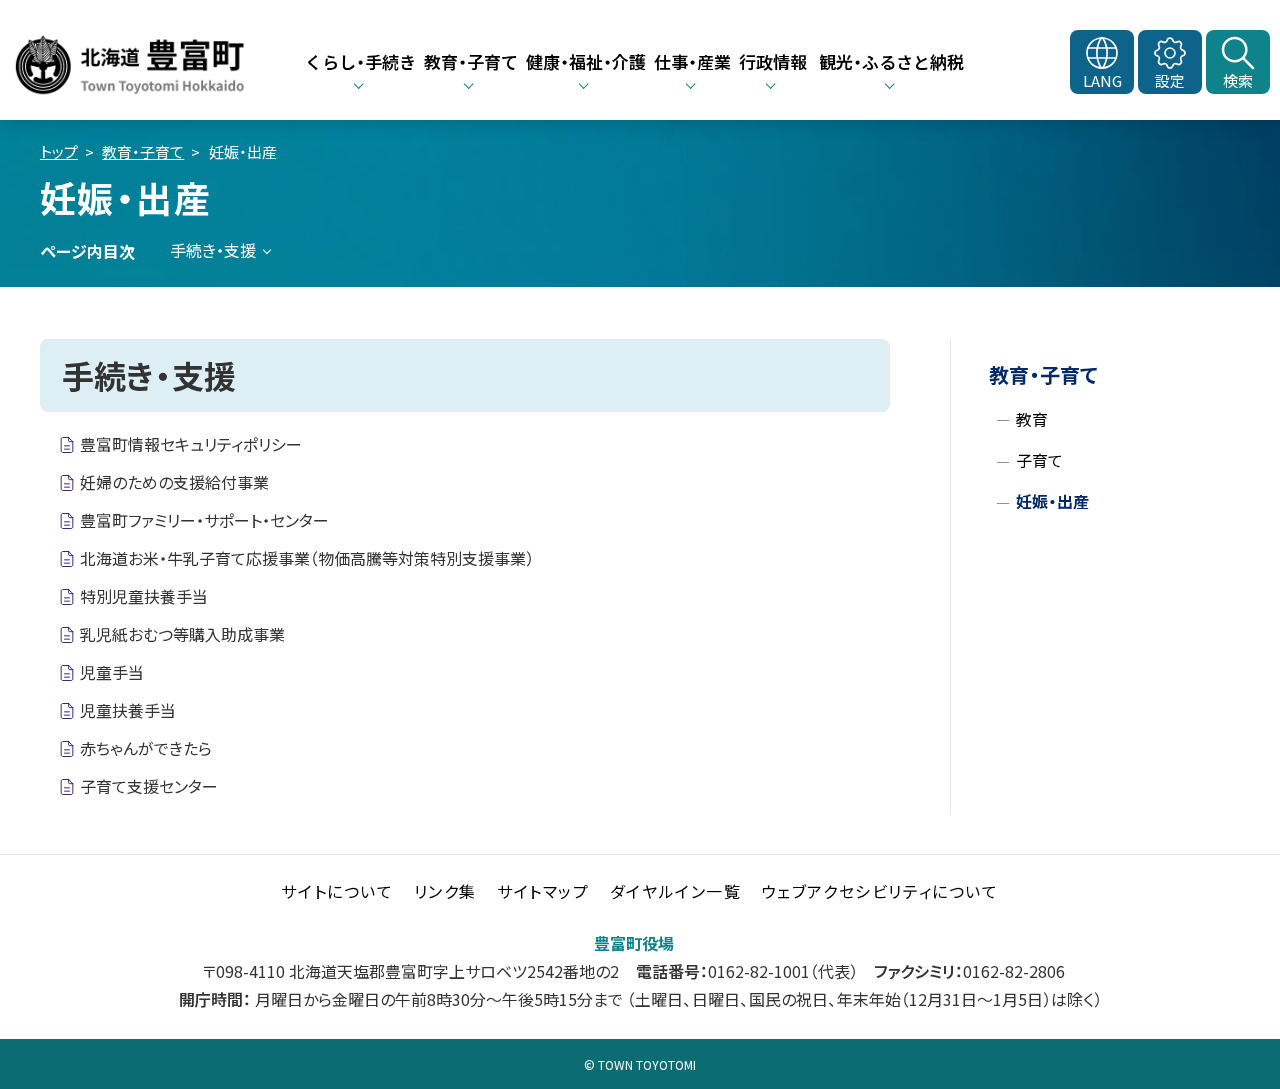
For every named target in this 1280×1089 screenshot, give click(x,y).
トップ (59, 151)
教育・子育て (143, 151)
